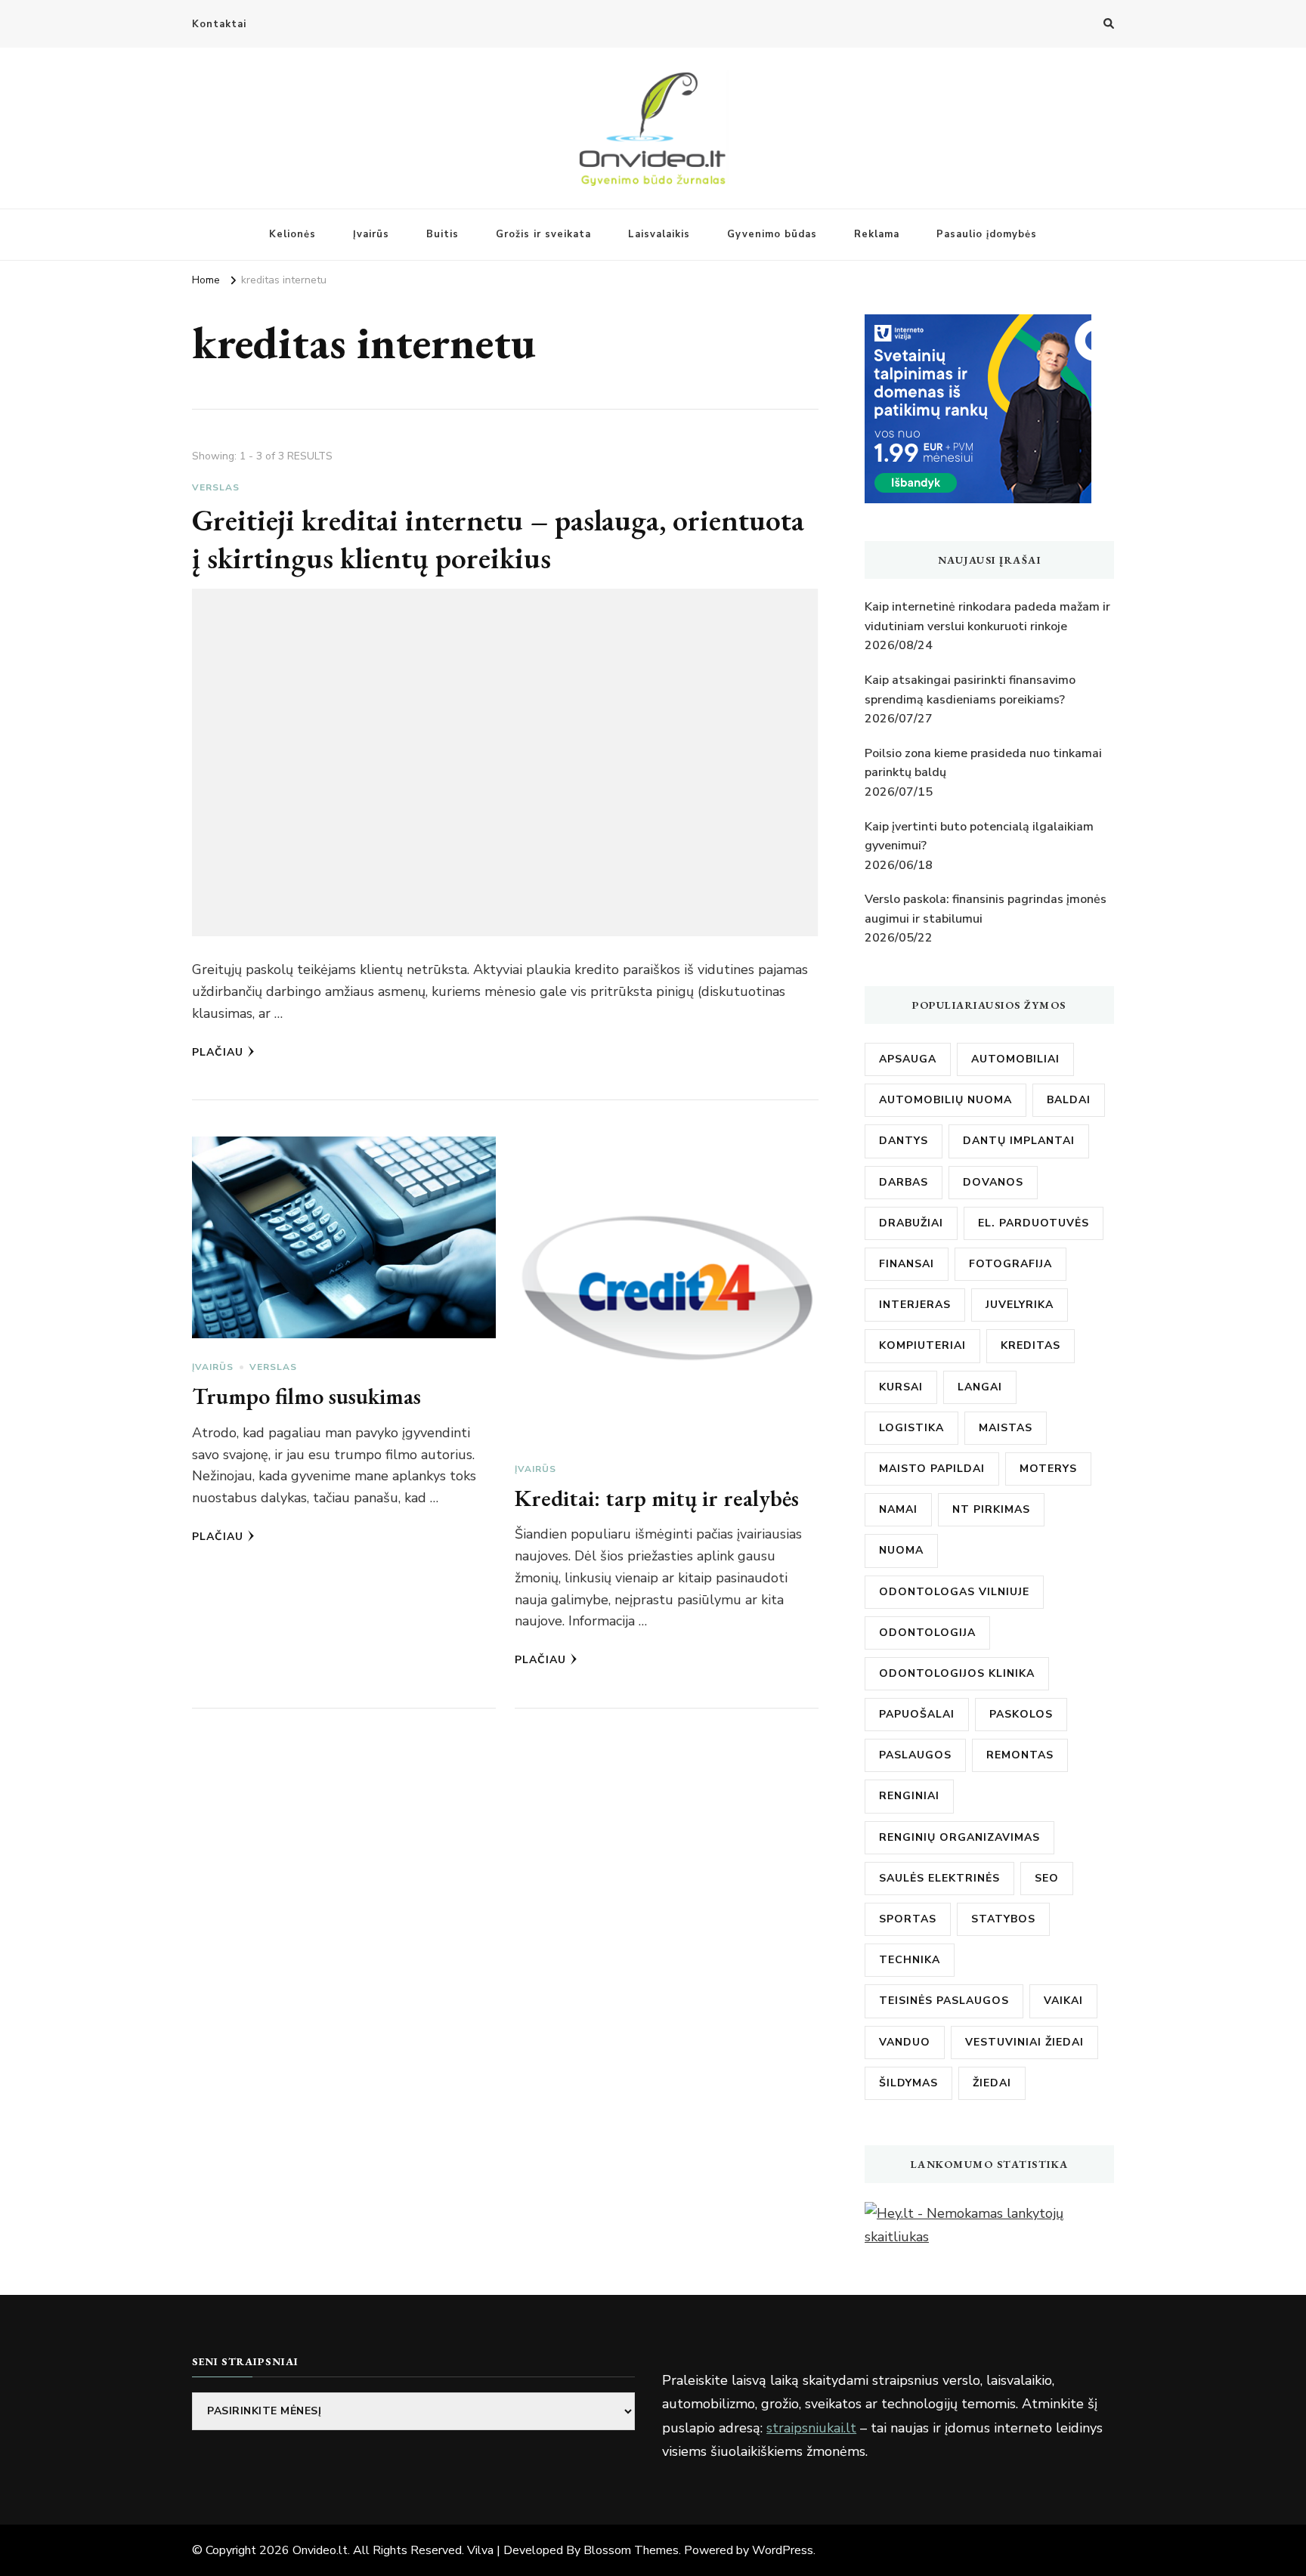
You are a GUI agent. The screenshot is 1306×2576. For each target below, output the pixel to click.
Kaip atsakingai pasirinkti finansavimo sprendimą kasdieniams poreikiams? (970, 690)
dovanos (993, 1182)
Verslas (216, 487)
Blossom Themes (631, 2550)
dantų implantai (1019, 1141)
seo (1047, 1878)
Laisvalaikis (659, 234)
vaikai (1063, 2001)
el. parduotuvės (1034, 1223)
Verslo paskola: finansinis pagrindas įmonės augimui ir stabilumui (986, 909)
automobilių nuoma (945, 1100)
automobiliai (1015, 1059)
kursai (901, 1387)
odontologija (927, 1633)
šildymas (908, 2083)
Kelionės (292, 234)
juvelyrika (1020, 1305)
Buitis (443, 234)
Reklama (877, 234)
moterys (1048, 1469)
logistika (911, 1428)
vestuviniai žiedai (1024, 2042)
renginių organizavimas (959, 1837)
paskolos (1021, 1714)
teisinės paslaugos (944, 2001)
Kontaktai (219, 24)
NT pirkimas (991, 1509)
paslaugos (915, 1755)
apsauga (908, 1059)
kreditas (1031, 1345)
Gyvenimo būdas (772, 234)
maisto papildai (932, 1469)
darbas (904, 1182)
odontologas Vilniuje (954, 1592)
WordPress (783, 2550)
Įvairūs (371, 234)
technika (910, 1960)
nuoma (901, 1550)
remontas (1020, 1755)
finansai (907, 1264)
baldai (1069, 1100)
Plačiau (218, 1052)
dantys (904, 1141)
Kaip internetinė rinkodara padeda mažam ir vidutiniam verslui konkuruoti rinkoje (987, 617)
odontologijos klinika (957, 1673)
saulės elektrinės (939, 1878)
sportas (908, 1919)
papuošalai (917, 1714)
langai (980, 1387)
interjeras (915, 1305)
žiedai (992, 2083)
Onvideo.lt (320, 2550)
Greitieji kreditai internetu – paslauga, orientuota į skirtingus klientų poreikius (498, 539)
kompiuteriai (922, 1345)
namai (898, 1509)
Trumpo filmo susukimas (306, 1396)
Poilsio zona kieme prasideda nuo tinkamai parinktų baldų (983, 763)
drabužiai (911, 1223)
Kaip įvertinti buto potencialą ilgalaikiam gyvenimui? (979, 837)
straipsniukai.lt (811, 2428)
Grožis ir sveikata (543, 234)
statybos (1003, 1919)
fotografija (1010, 1264)
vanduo (905, 2042)
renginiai (909, 1796)
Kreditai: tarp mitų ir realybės (657, 1498)
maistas (1006, 1428)
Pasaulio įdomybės (987, 234)
